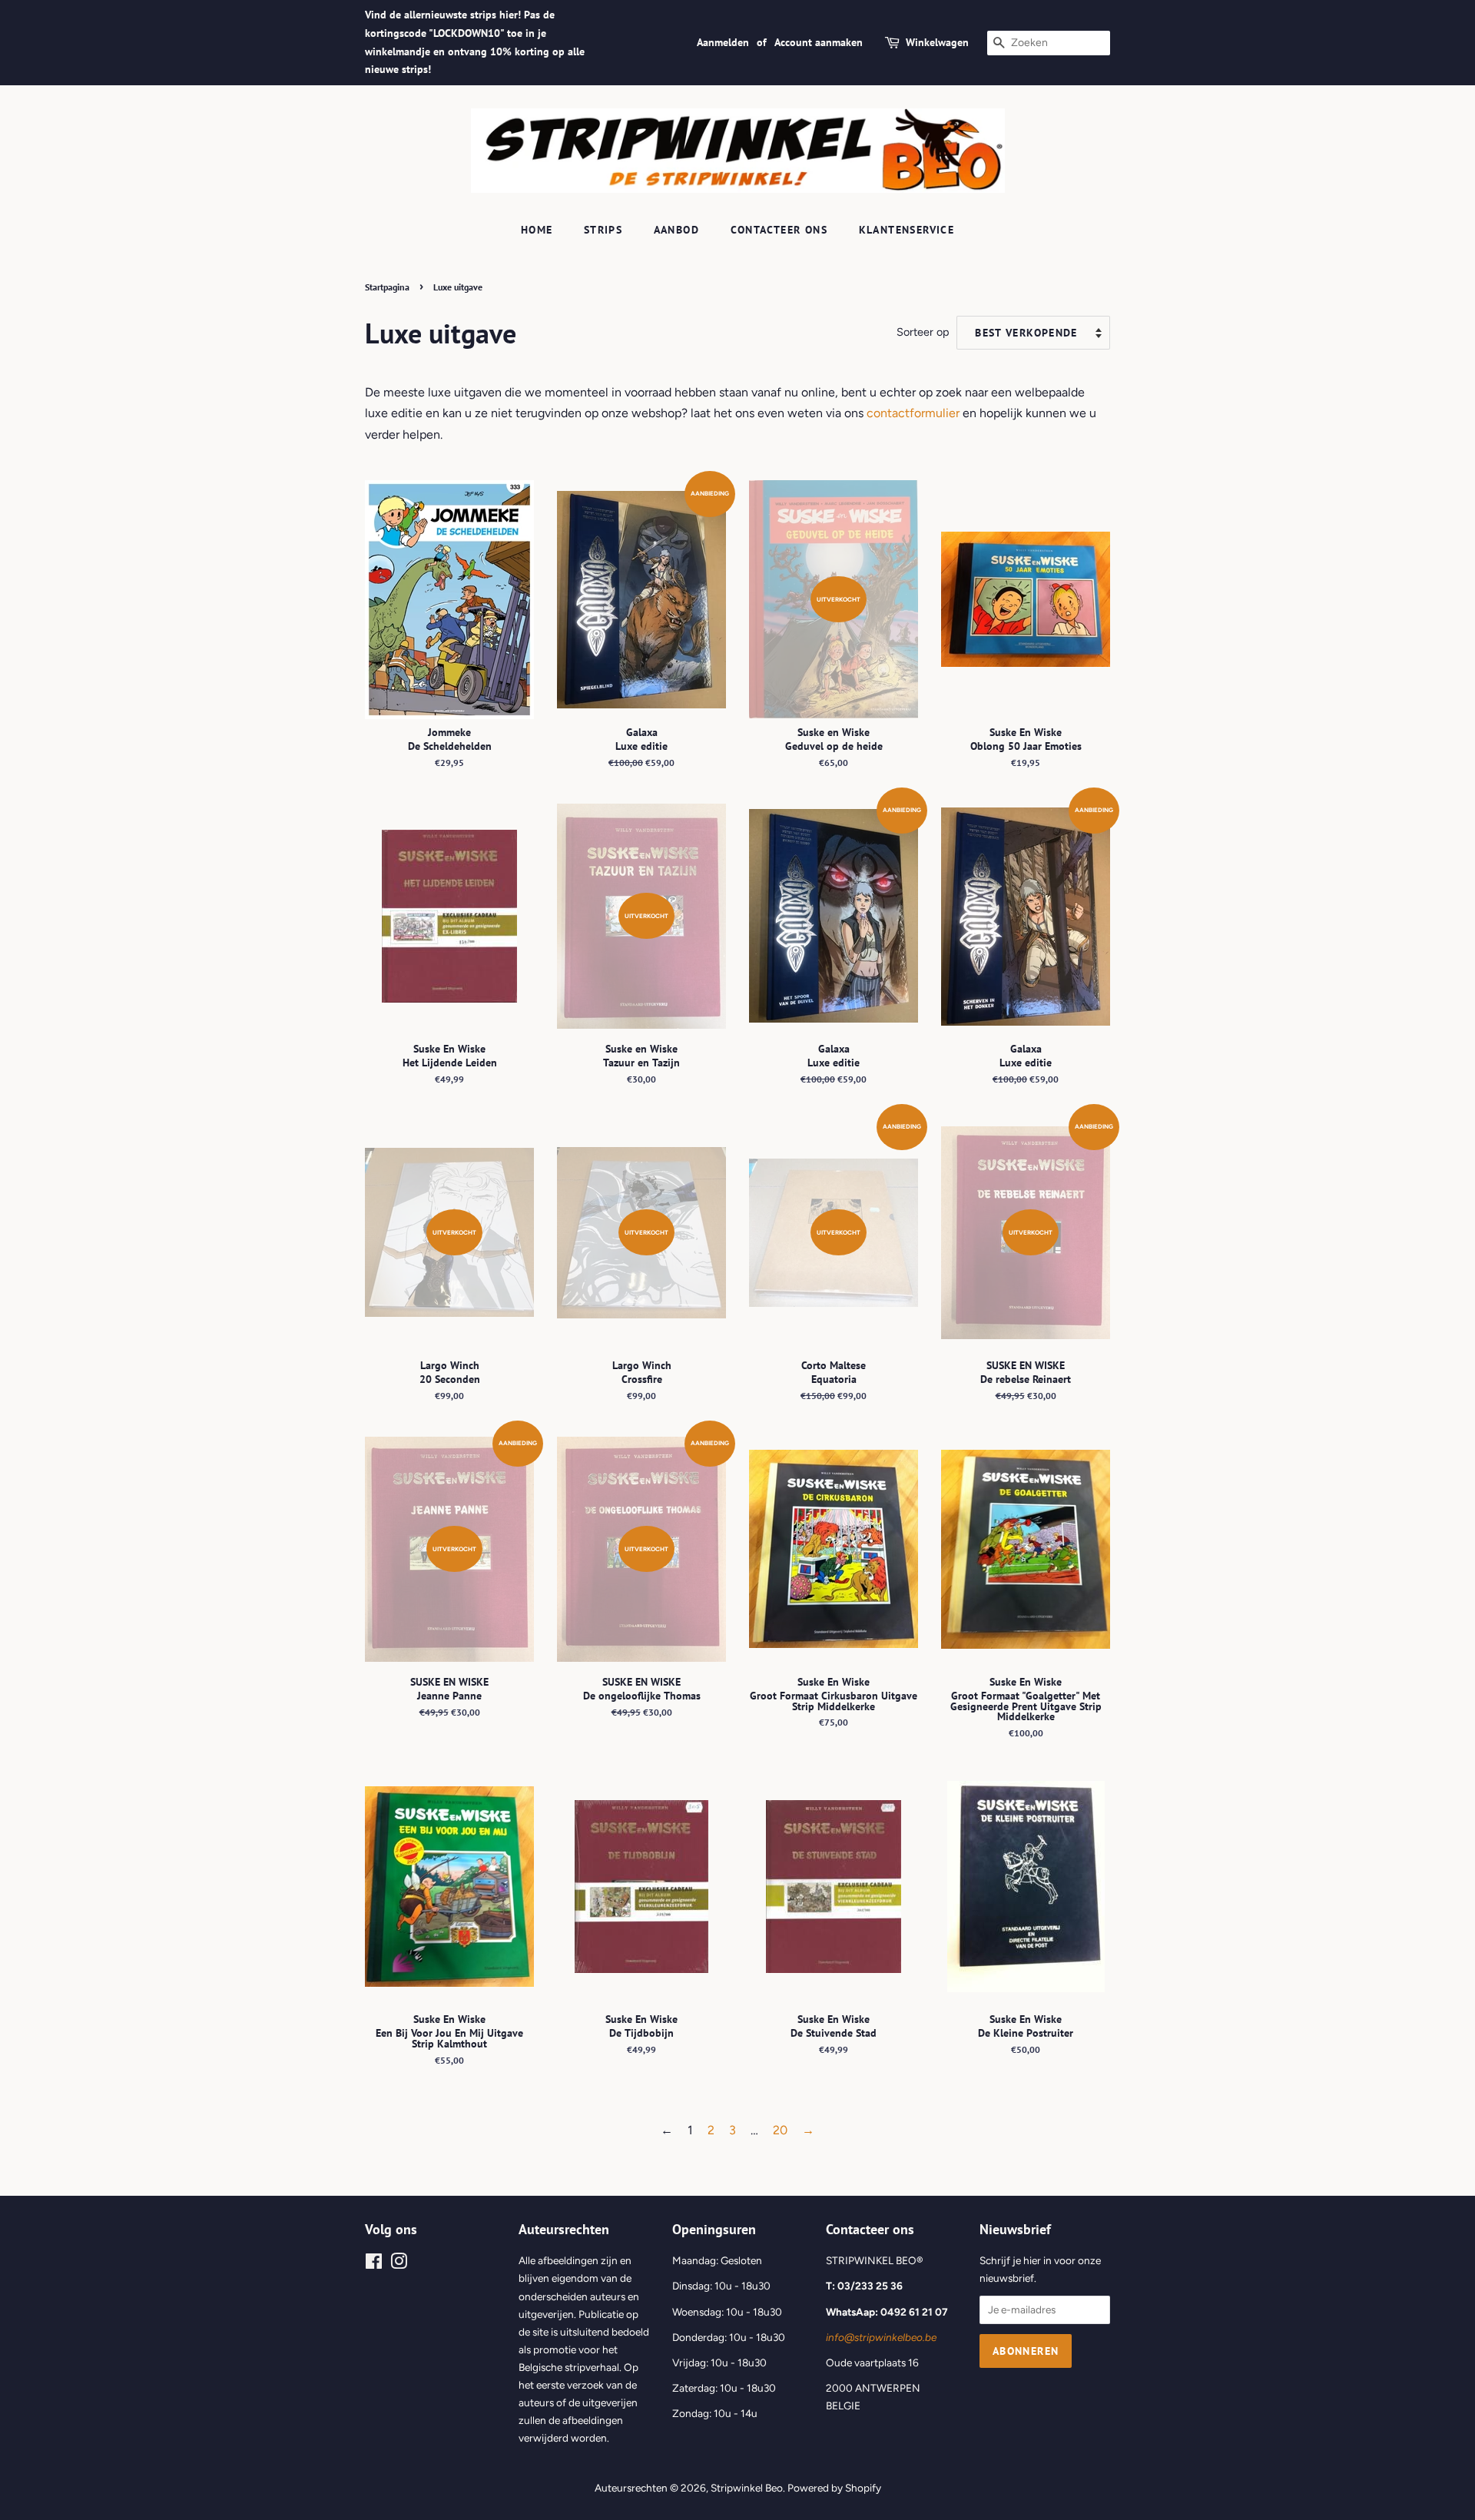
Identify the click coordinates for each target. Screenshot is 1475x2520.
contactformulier (913, 413)
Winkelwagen (937, 42)
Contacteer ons (779, 230)
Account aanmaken (819, 42)
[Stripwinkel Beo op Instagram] (399, 2264)
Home (537, 230)
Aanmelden (723, 42)
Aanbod (676, 230)
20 (780, 2130)
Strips (603, 230)
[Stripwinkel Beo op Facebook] (374, 2264)
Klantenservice (907, 230)
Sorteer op (923, 332)
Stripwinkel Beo (747, 2488)
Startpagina (387, 287)
